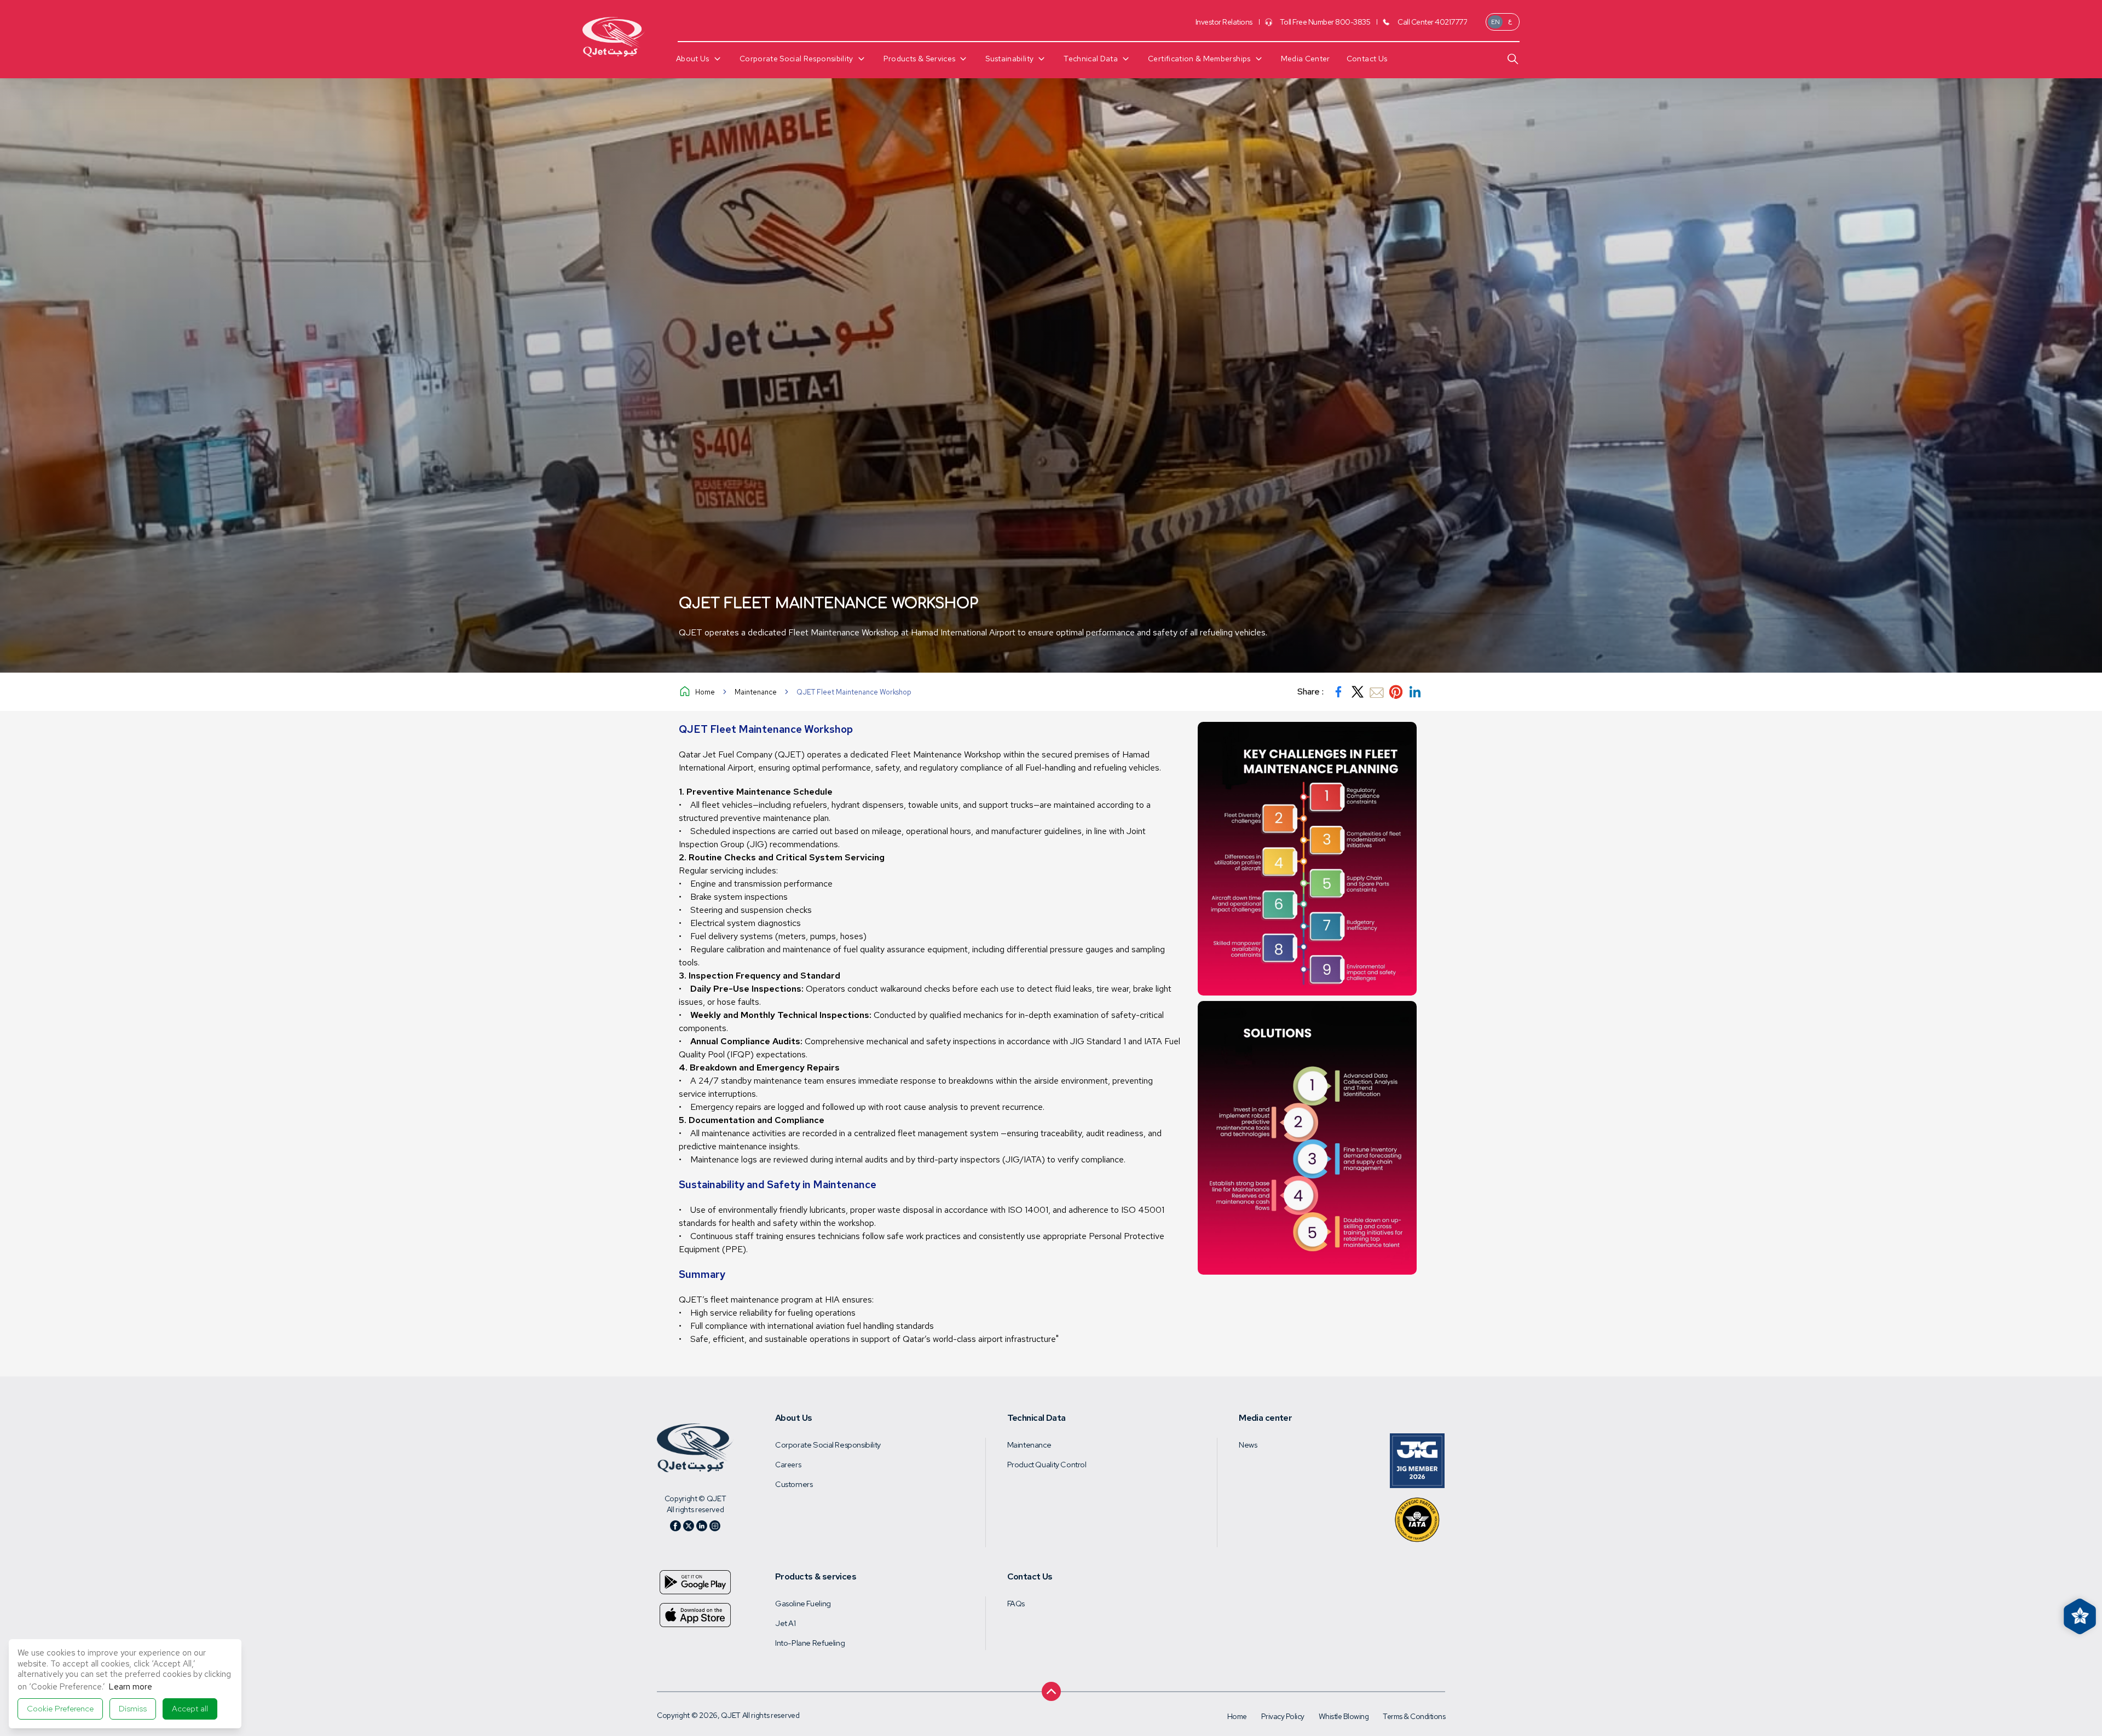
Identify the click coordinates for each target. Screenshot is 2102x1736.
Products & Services (920, 59)
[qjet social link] (675, 1526)
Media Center (1306, 59)
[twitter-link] (1358, 692)
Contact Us (1367, 59)
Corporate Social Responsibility (796, 59)
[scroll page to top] (1051, 1687)
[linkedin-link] (1415, 692)
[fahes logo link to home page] (695, 1448)
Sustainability (1009, 59)
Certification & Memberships (1199, 59)
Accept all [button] (190, 1709)
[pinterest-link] (1396, 692)
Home (705, 692)
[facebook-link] (1338, 692)
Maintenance (756, 692)
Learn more (131, 1687)
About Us (693, 59)
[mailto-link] (1377, 692)
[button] (60, 1709)
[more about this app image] (695, 1582)
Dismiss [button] (133, 1709)
